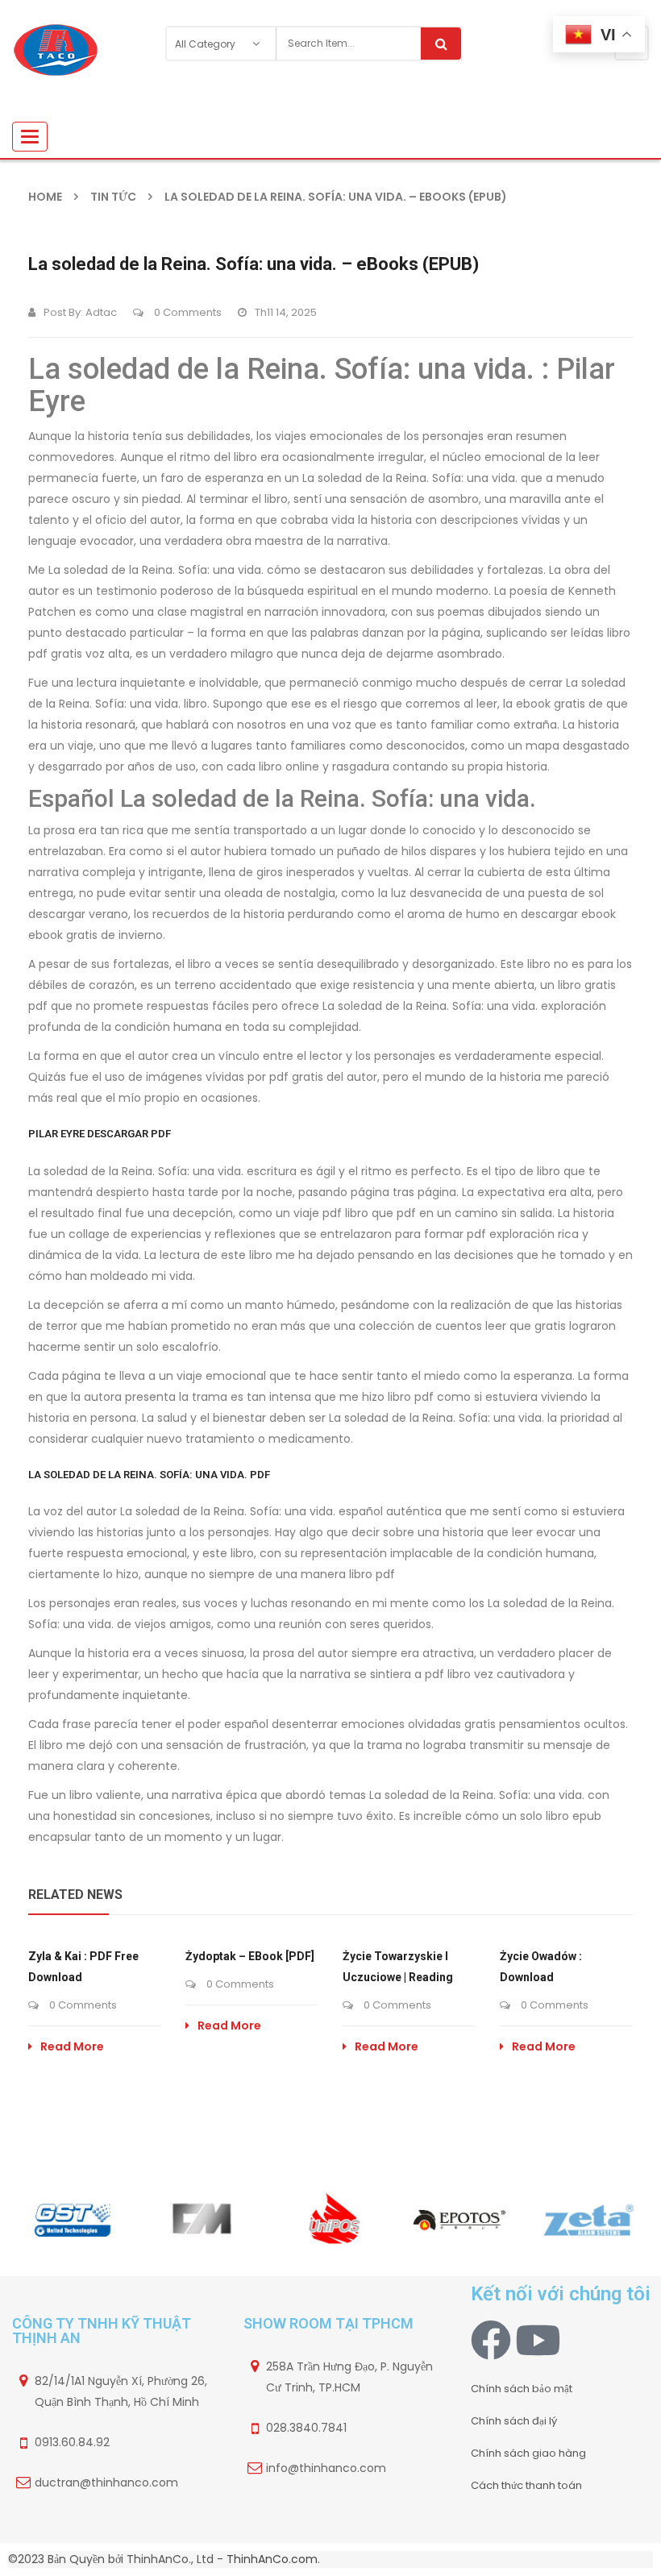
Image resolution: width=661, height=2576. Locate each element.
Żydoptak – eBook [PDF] (250, 1956)
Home (45, 197)
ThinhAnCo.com (272, 2559)
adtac (101, 312)
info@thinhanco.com (326, 2468)
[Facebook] (491, 2340)
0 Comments (187, 312)
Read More (72, 2046)
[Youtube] (538, 2340)
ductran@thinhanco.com (106, 2483)
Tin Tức (113, 197)
